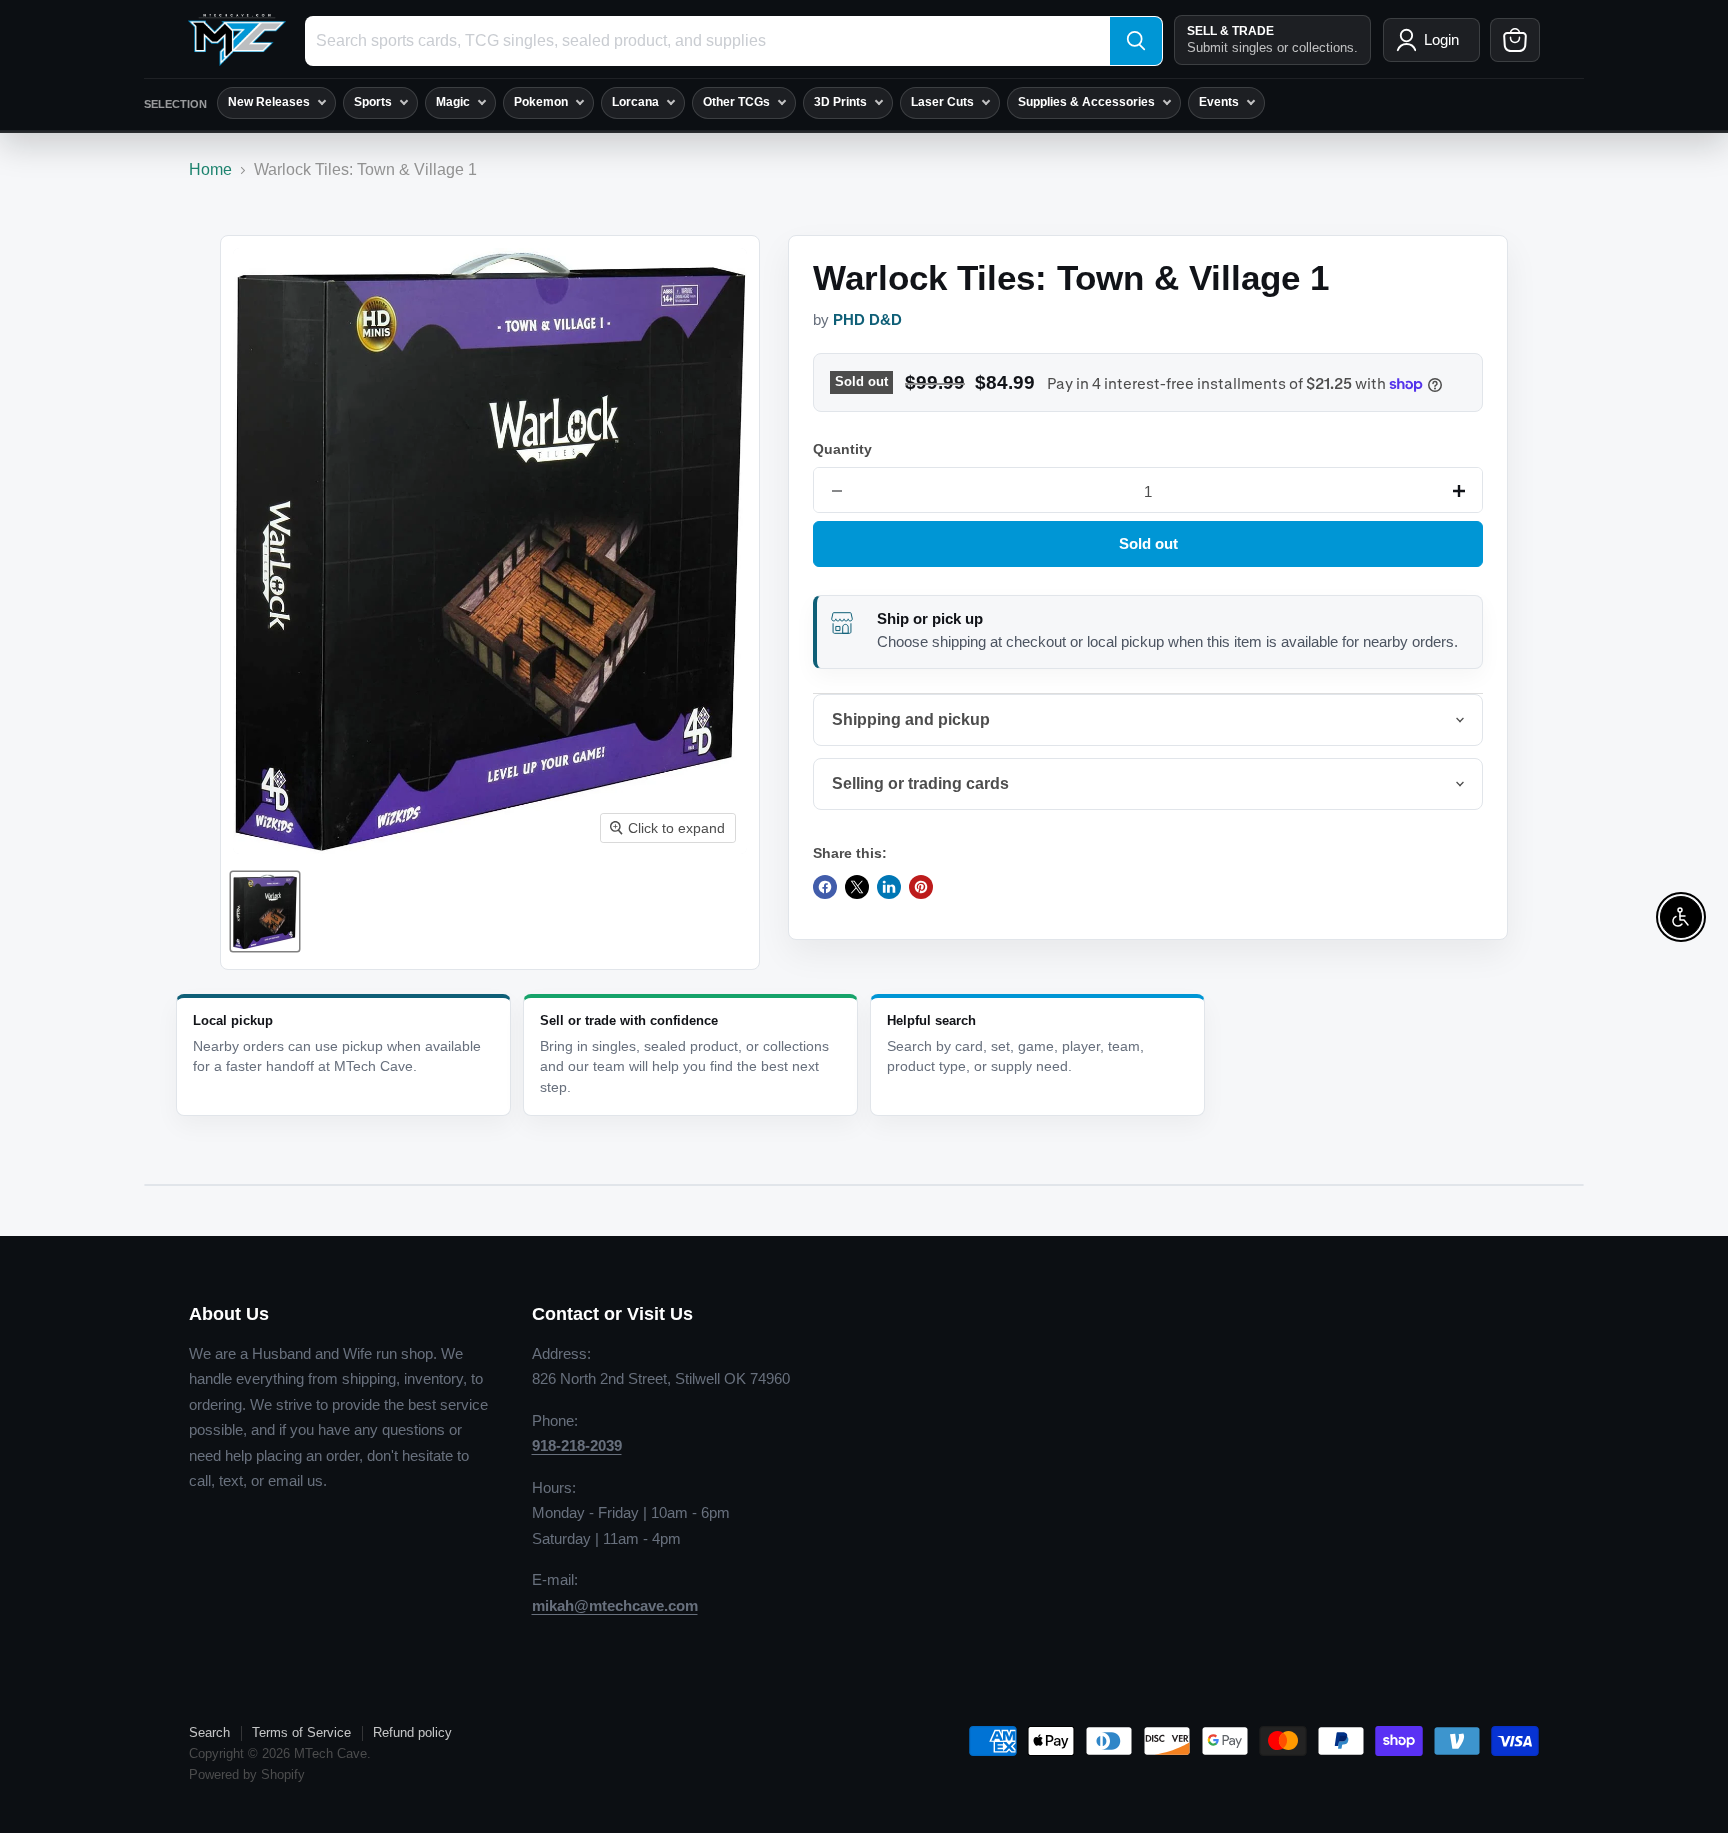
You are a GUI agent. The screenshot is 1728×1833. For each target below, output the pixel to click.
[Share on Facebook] (825, 887)
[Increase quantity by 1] (1459, 491)
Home (210, 169)
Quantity (842, 449)
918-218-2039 (577, 1445)
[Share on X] (857, 887)
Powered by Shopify (247, 1774)
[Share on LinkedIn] (889, 887)
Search (209, 1732)
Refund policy (412, 1732)
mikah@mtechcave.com (615, 1605)
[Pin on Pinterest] (921, 887)
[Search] (1136, 41)
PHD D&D (867, 320)
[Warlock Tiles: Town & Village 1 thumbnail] (265, 911)
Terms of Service (301, 1732)
